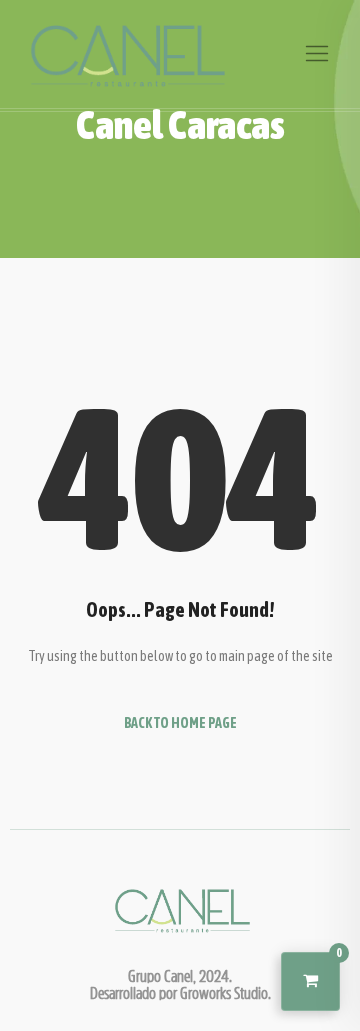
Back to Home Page (180, 723)
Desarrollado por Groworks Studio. (180, 992)
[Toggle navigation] (317, 54)
